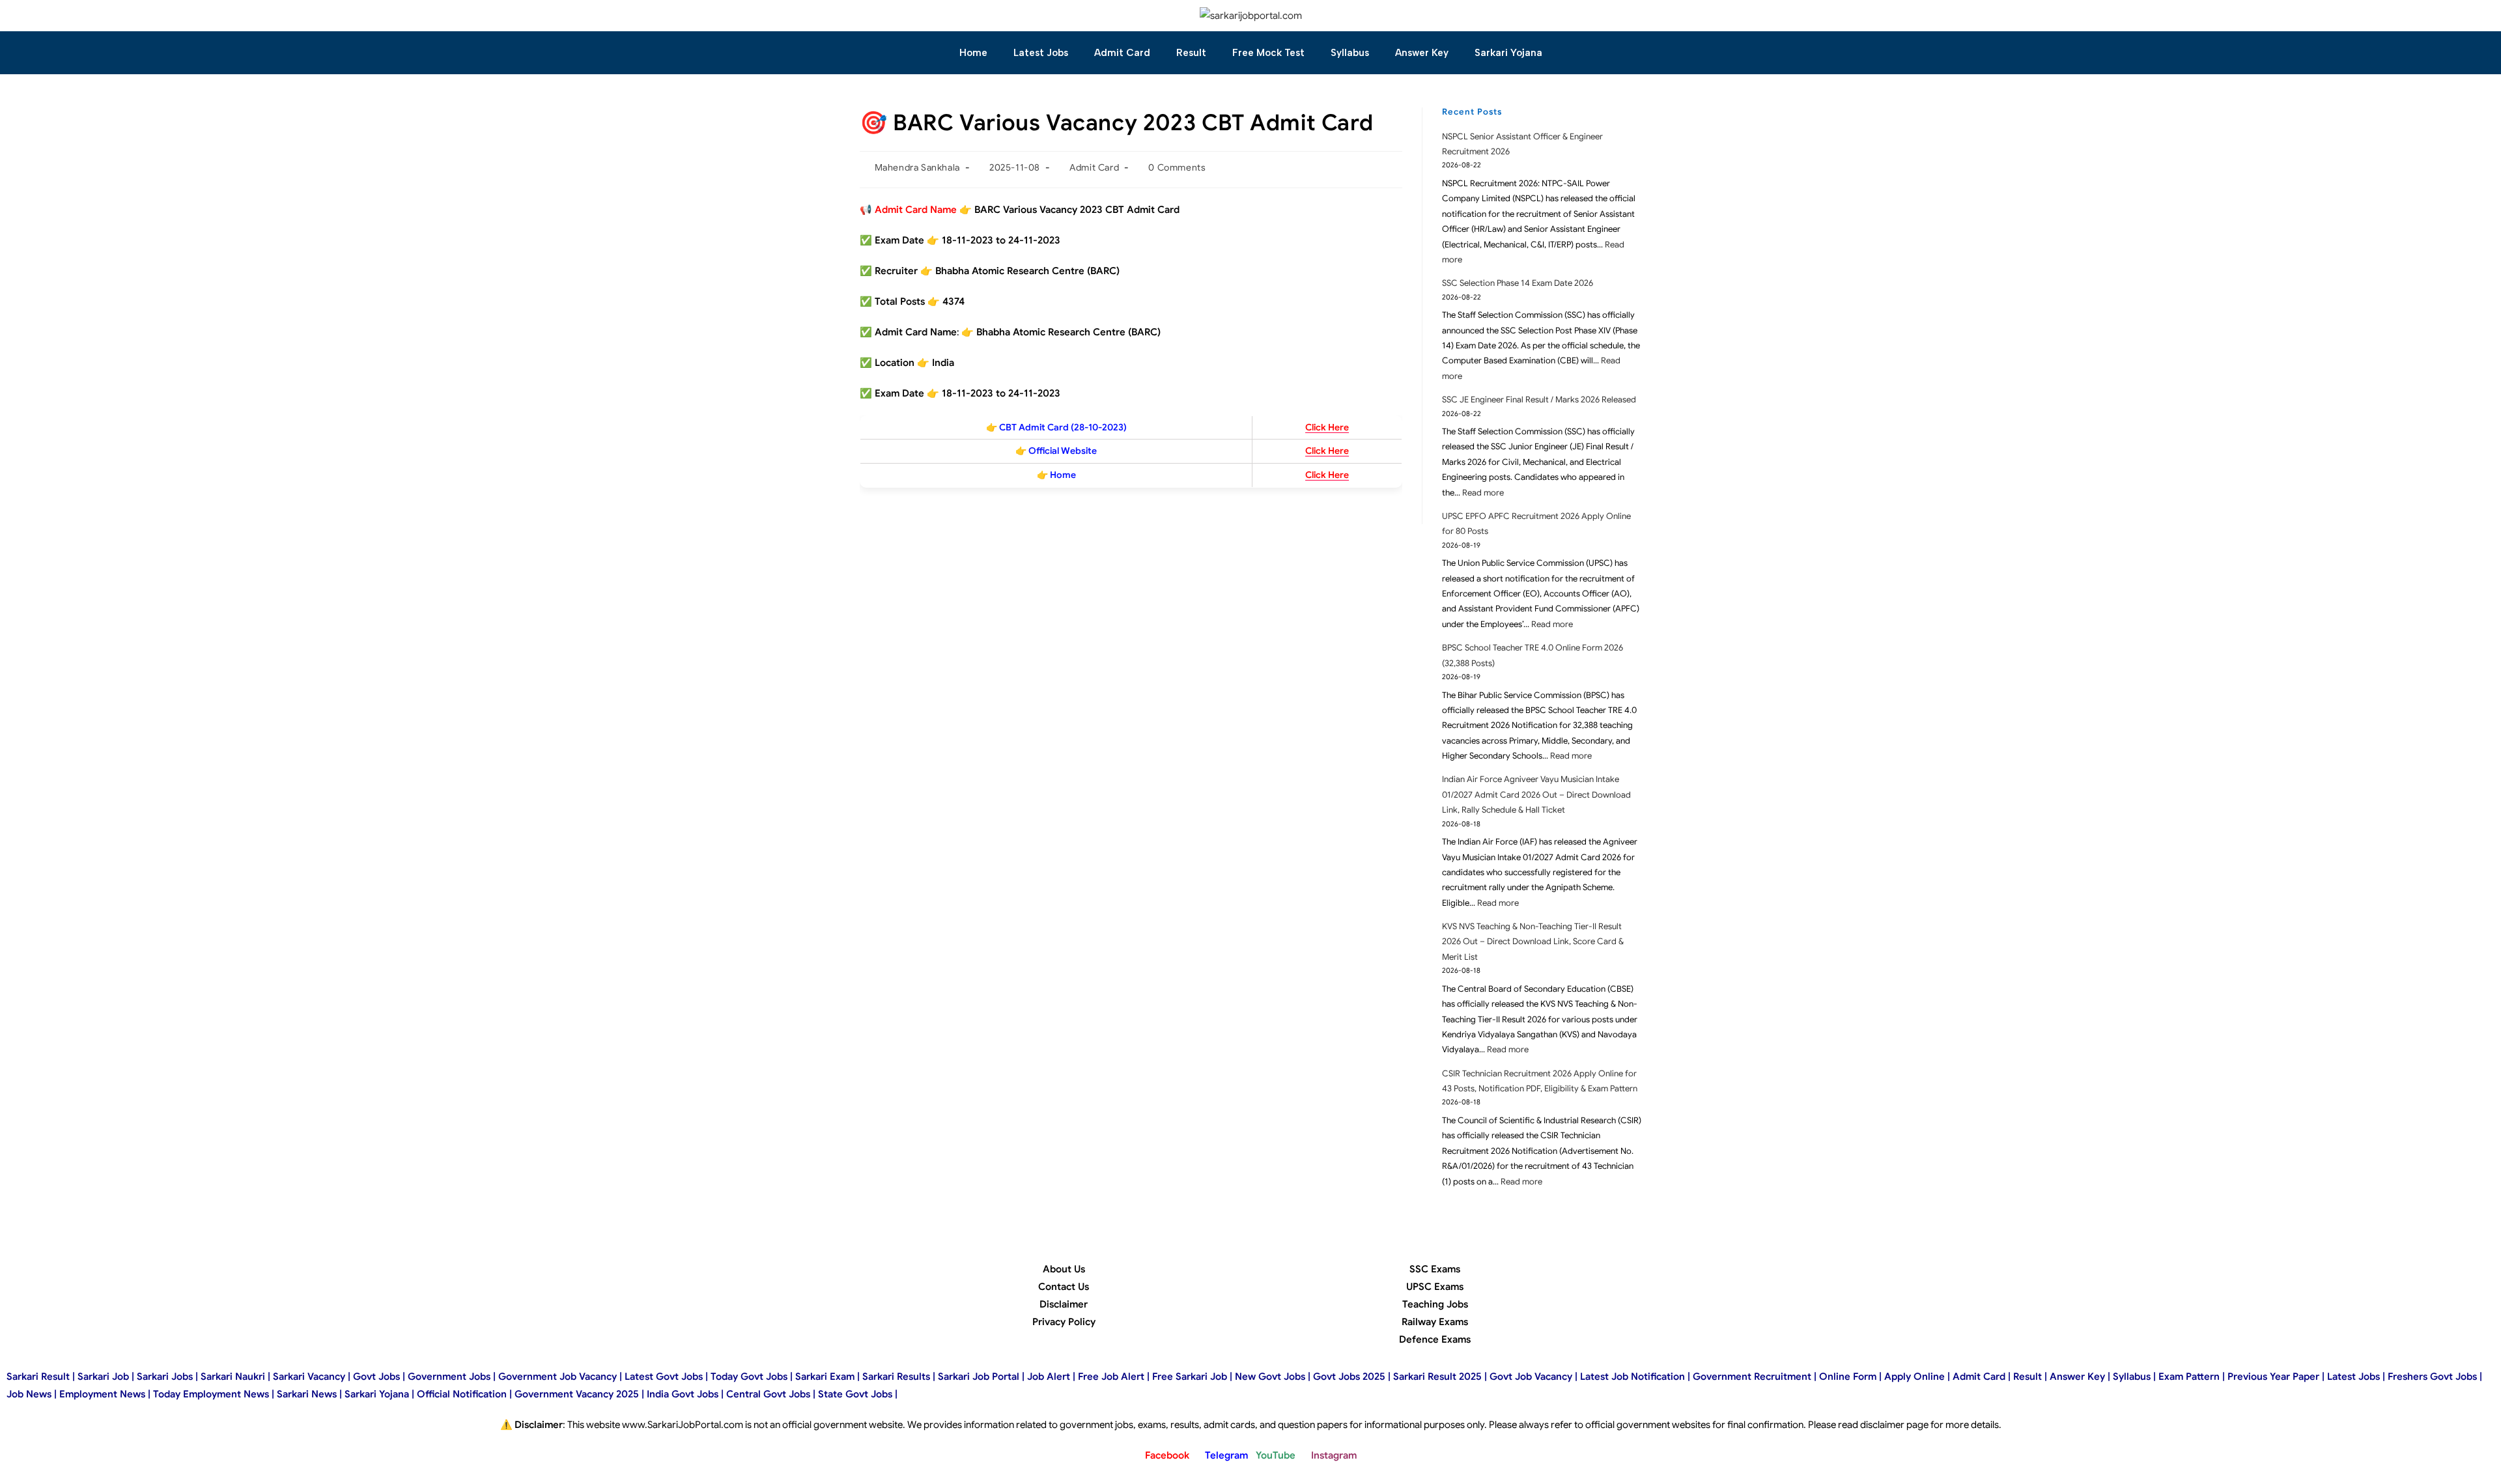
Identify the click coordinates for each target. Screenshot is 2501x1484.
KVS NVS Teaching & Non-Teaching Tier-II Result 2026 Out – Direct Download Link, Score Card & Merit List (1533, 942)
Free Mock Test (1268, 53)
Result (1191, 53)
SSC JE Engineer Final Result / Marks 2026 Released (1539, 399)
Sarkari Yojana (1508, 53)
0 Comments (1177, 167)
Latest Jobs (1041, 53)
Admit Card (1122, 53)
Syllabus (1350, 53)
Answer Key (1422, 53)
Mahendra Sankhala (917, 167)
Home (973, 53)
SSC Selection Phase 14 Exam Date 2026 (1518, 283)
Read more (1483, 493)
